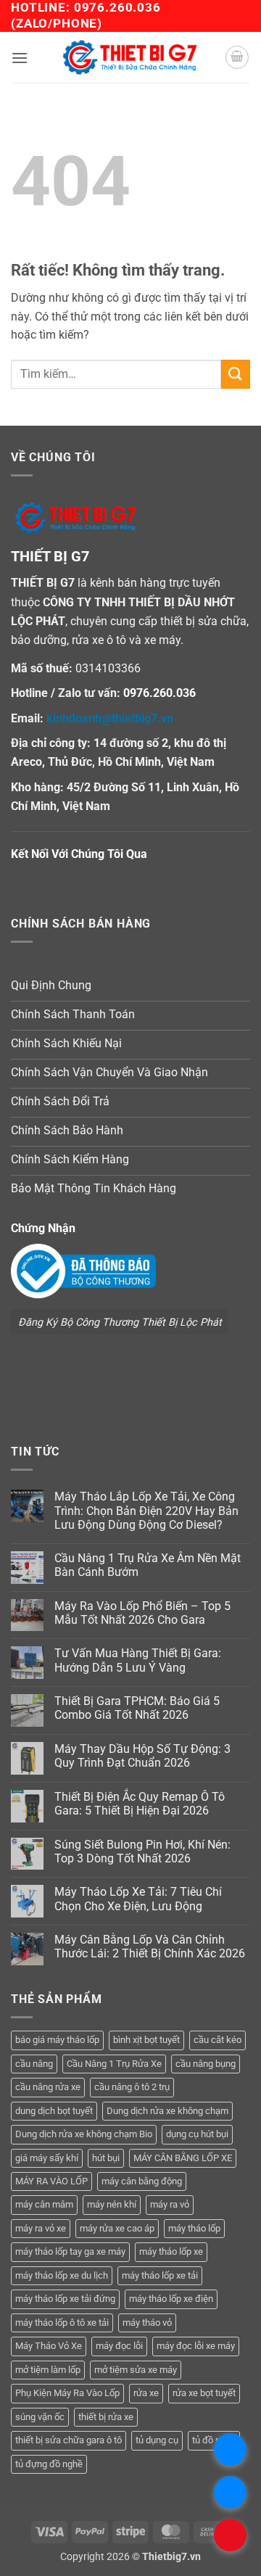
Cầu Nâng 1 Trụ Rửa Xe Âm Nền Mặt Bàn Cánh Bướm (148, 1565)
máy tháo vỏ (147, 2323)
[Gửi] (236, 374)
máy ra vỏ (170, 2204)
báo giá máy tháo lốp (57, 2040)
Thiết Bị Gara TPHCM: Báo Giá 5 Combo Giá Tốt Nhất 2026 (137, 1708)
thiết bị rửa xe (106, 2417)
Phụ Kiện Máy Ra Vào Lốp (67, 2393)
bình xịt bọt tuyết (146, 2040)
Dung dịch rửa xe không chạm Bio (84, 2134)
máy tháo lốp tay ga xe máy (70, 2251)
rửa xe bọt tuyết (204, 2393)
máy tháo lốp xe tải (160, 2275)
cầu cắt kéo (217, 2040)
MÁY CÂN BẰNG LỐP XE (183, 2158)
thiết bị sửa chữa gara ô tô (69, 2440)
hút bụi (106, 2158)
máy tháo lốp (194, 2228)
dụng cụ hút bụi (197, 2134)
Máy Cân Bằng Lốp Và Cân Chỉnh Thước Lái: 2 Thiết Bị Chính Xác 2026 (150, 1947)
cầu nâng (34, 2064)
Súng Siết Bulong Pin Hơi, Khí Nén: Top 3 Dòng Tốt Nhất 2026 (142, 1851)
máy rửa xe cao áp (117, 2228)
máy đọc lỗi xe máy (196, 2346)
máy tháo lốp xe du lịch (62, 2275)
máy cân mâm (44, 2204)
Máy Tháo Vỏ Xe (49, 2346)
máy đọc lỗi (119, 2346)
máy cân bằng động (142, 2181)
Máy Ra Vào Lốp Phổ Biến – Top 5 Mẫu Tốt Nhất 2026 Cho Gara (142, 1613)
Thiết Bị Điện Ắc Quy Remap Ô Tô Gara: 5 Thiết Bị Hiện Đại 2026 (140, 1804)
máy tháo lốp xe (171, 2251)
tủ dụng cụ (157, 2440)
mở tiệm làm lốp (48, 2370)
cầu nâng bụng (206, 2064)
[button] (20, 58)
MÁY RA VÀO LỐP (51, 2181)
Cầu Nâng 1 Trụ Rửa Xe (114, 2064)
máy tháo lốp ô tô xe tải (62, 2323)
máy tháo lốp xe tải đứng (65, 2299)
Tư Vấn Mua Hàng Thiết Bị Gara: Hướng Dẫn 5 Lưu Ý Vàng (138, 1660)
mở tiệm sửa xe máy (136, 2370)
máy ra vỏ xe (41, 2228)
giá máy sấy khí (47, 2158)
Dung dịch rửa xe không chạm (167, 2111)
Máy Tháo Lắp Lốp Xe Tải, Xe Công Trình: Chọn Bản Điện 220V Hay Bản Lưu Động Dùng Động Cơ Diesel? (146, 1510)
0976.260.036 (117, 7)
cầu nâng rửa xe (48, 2087)
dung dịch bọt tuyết (54, 2111)
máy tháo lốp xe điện (171, 2299)
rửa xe (146, 2393)
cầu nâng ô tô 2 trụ (132, 2087)
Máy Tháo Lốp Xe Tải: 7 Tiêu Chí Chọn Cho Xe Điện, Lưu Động (138, 1899)
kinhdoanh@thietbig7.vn (110, 718)
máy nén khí (112, 2204)
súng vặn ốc (40, 2417)
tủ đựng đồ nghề (49, 2464)
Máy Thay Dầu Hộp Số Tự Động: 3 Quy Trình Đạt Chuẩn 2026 (142, 1756)
